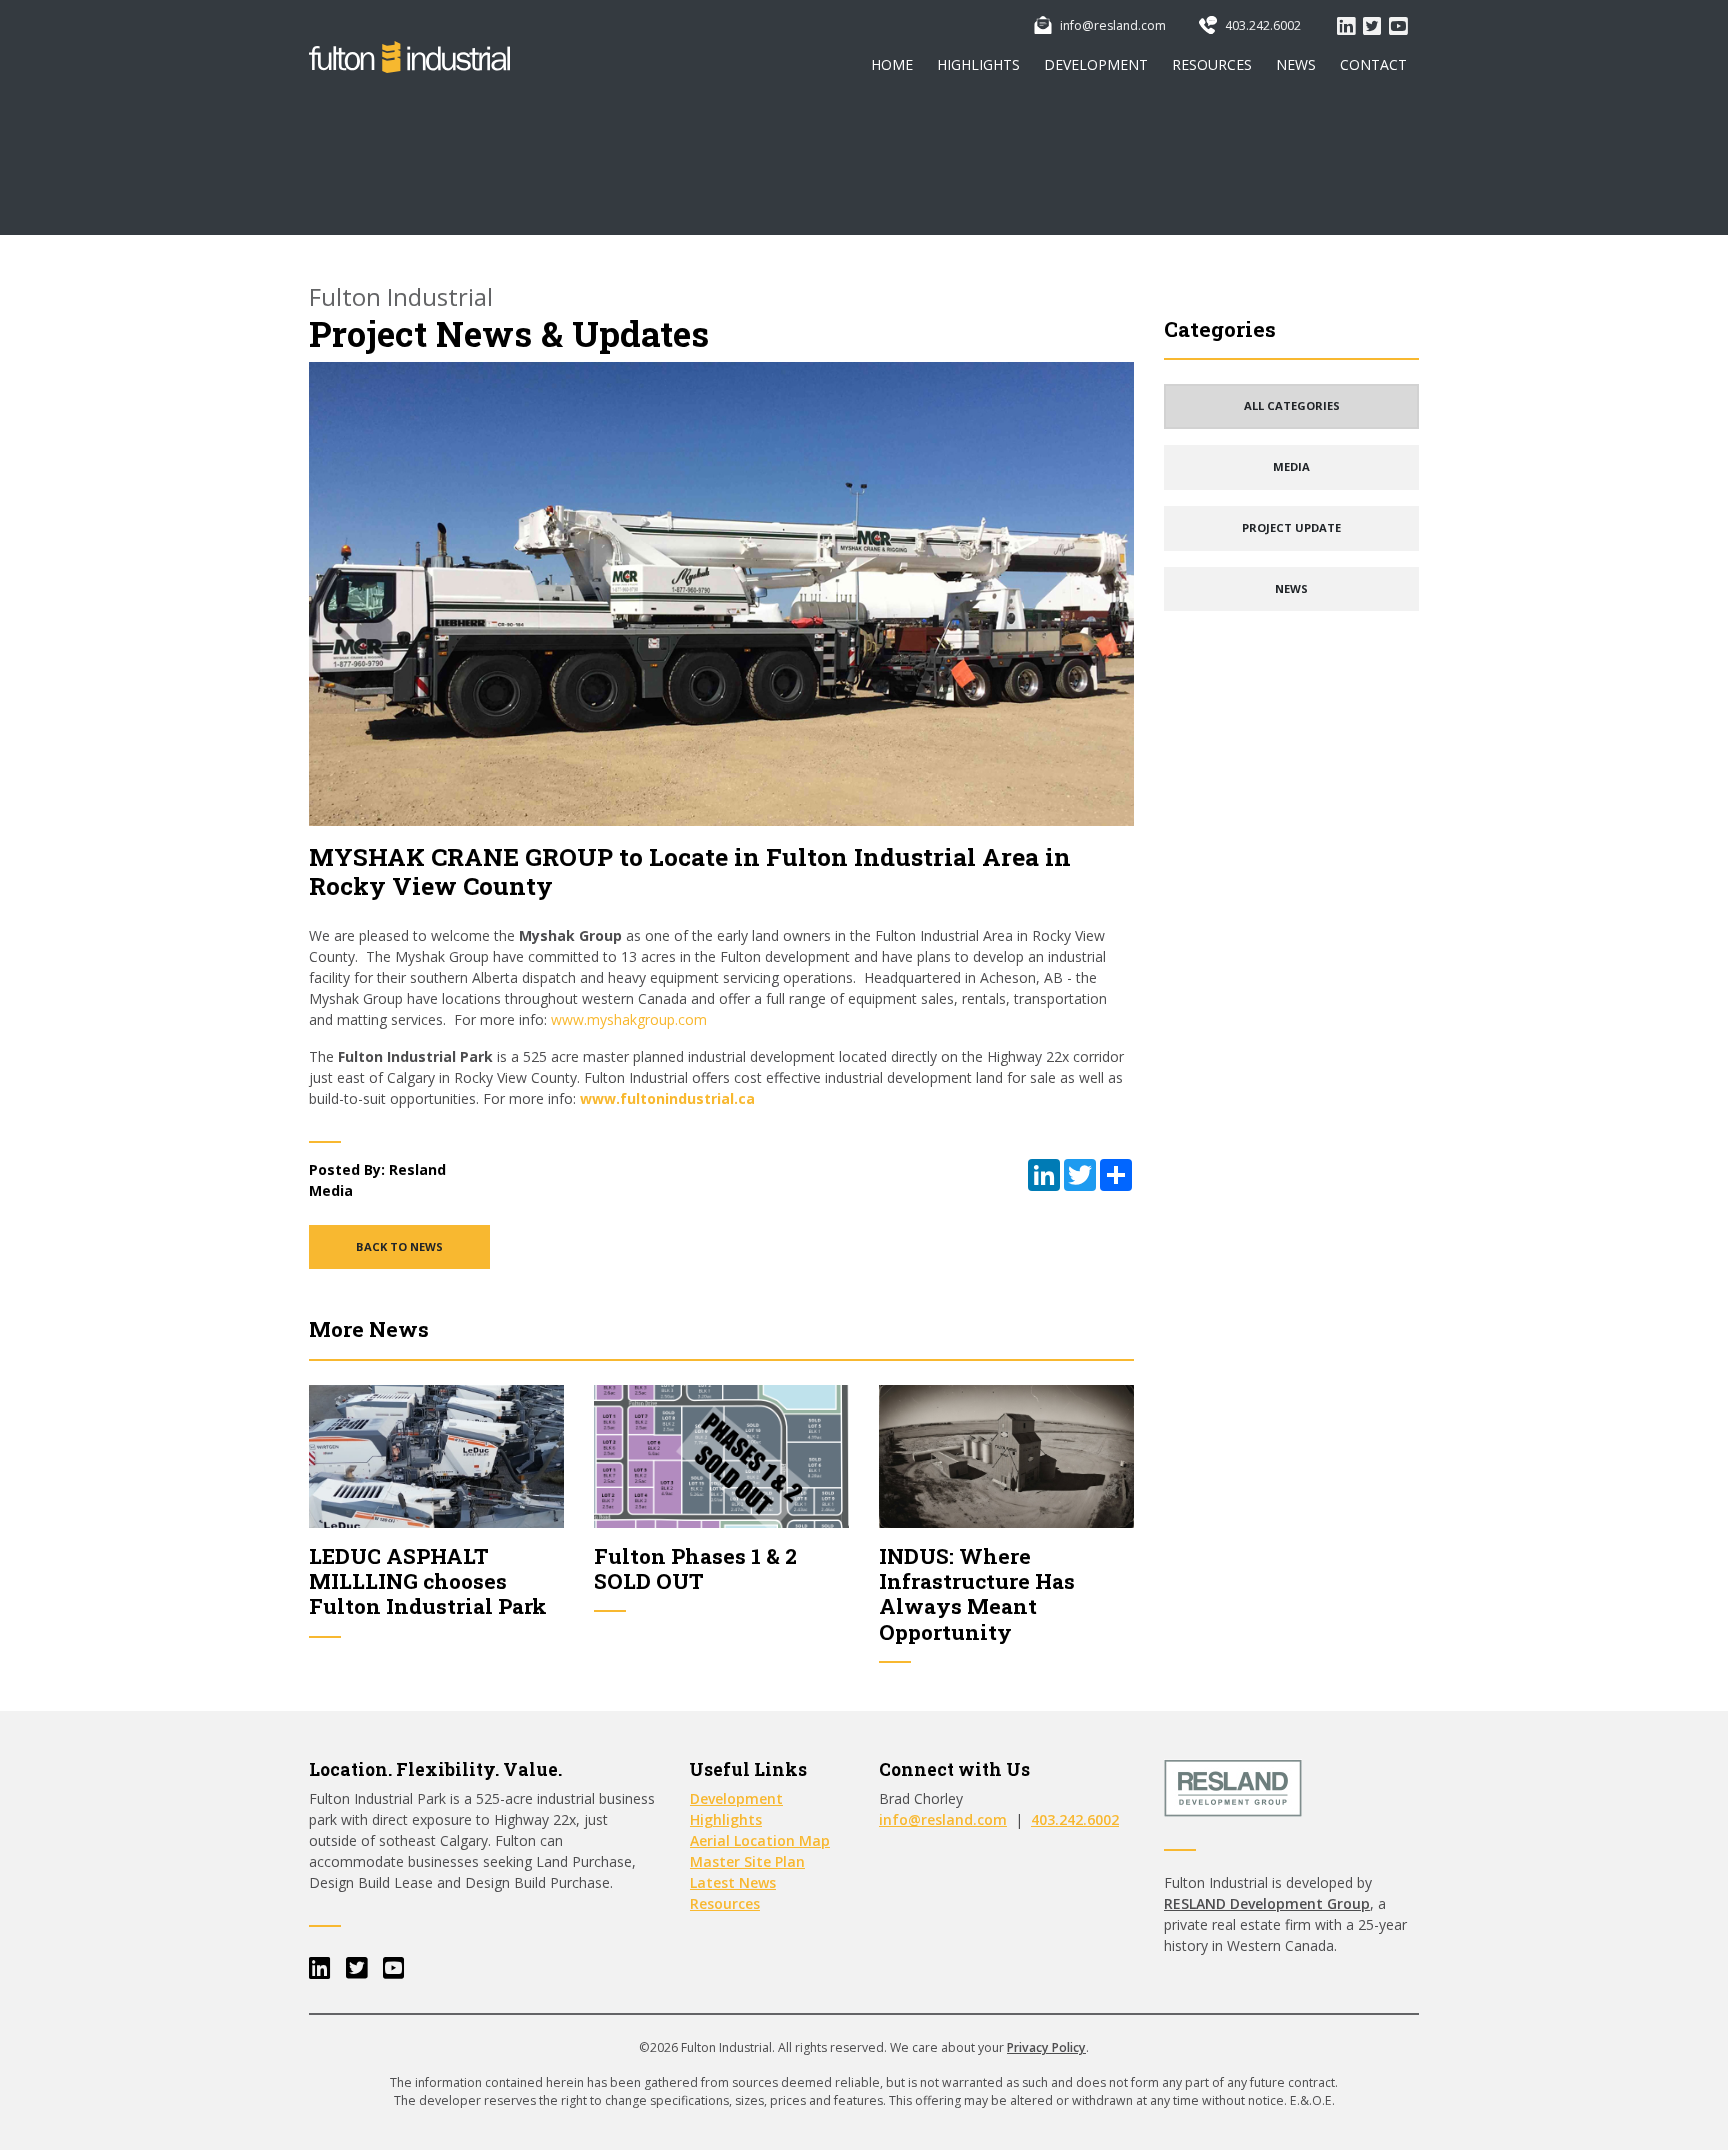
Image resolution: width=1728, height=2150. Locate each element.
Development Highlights (736, 1809)
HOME (892, 64)
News (1291, 588)
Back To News (399, 1246)
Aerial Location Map (760, 1840)
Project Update (1291, 527)
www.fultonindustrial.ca (667, 1098)
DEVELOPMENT (1096, 64)
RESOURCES (1212, 64)
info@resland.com (1111, 25)
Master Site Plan (747, 1861)
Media (331, 1190)
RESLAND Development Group (1267, 1903)
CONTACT (1373, 64)
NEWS (1296, 64)
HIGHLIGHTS (978, 64)
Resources (725, 1903)
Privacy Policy (1046, 2047)
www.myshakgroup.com (629, 1019)
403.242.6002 (1261, 25)
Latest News (733, 1882)
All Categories (1292, 405)
